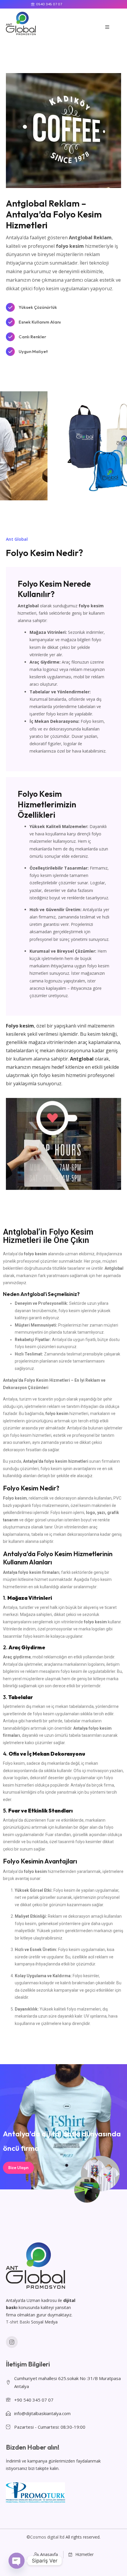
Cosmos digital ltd (47, 2537)
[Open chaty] (17, 2561)
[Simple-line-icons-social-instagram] (12, 2342)
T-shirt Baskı (18, 2322)
